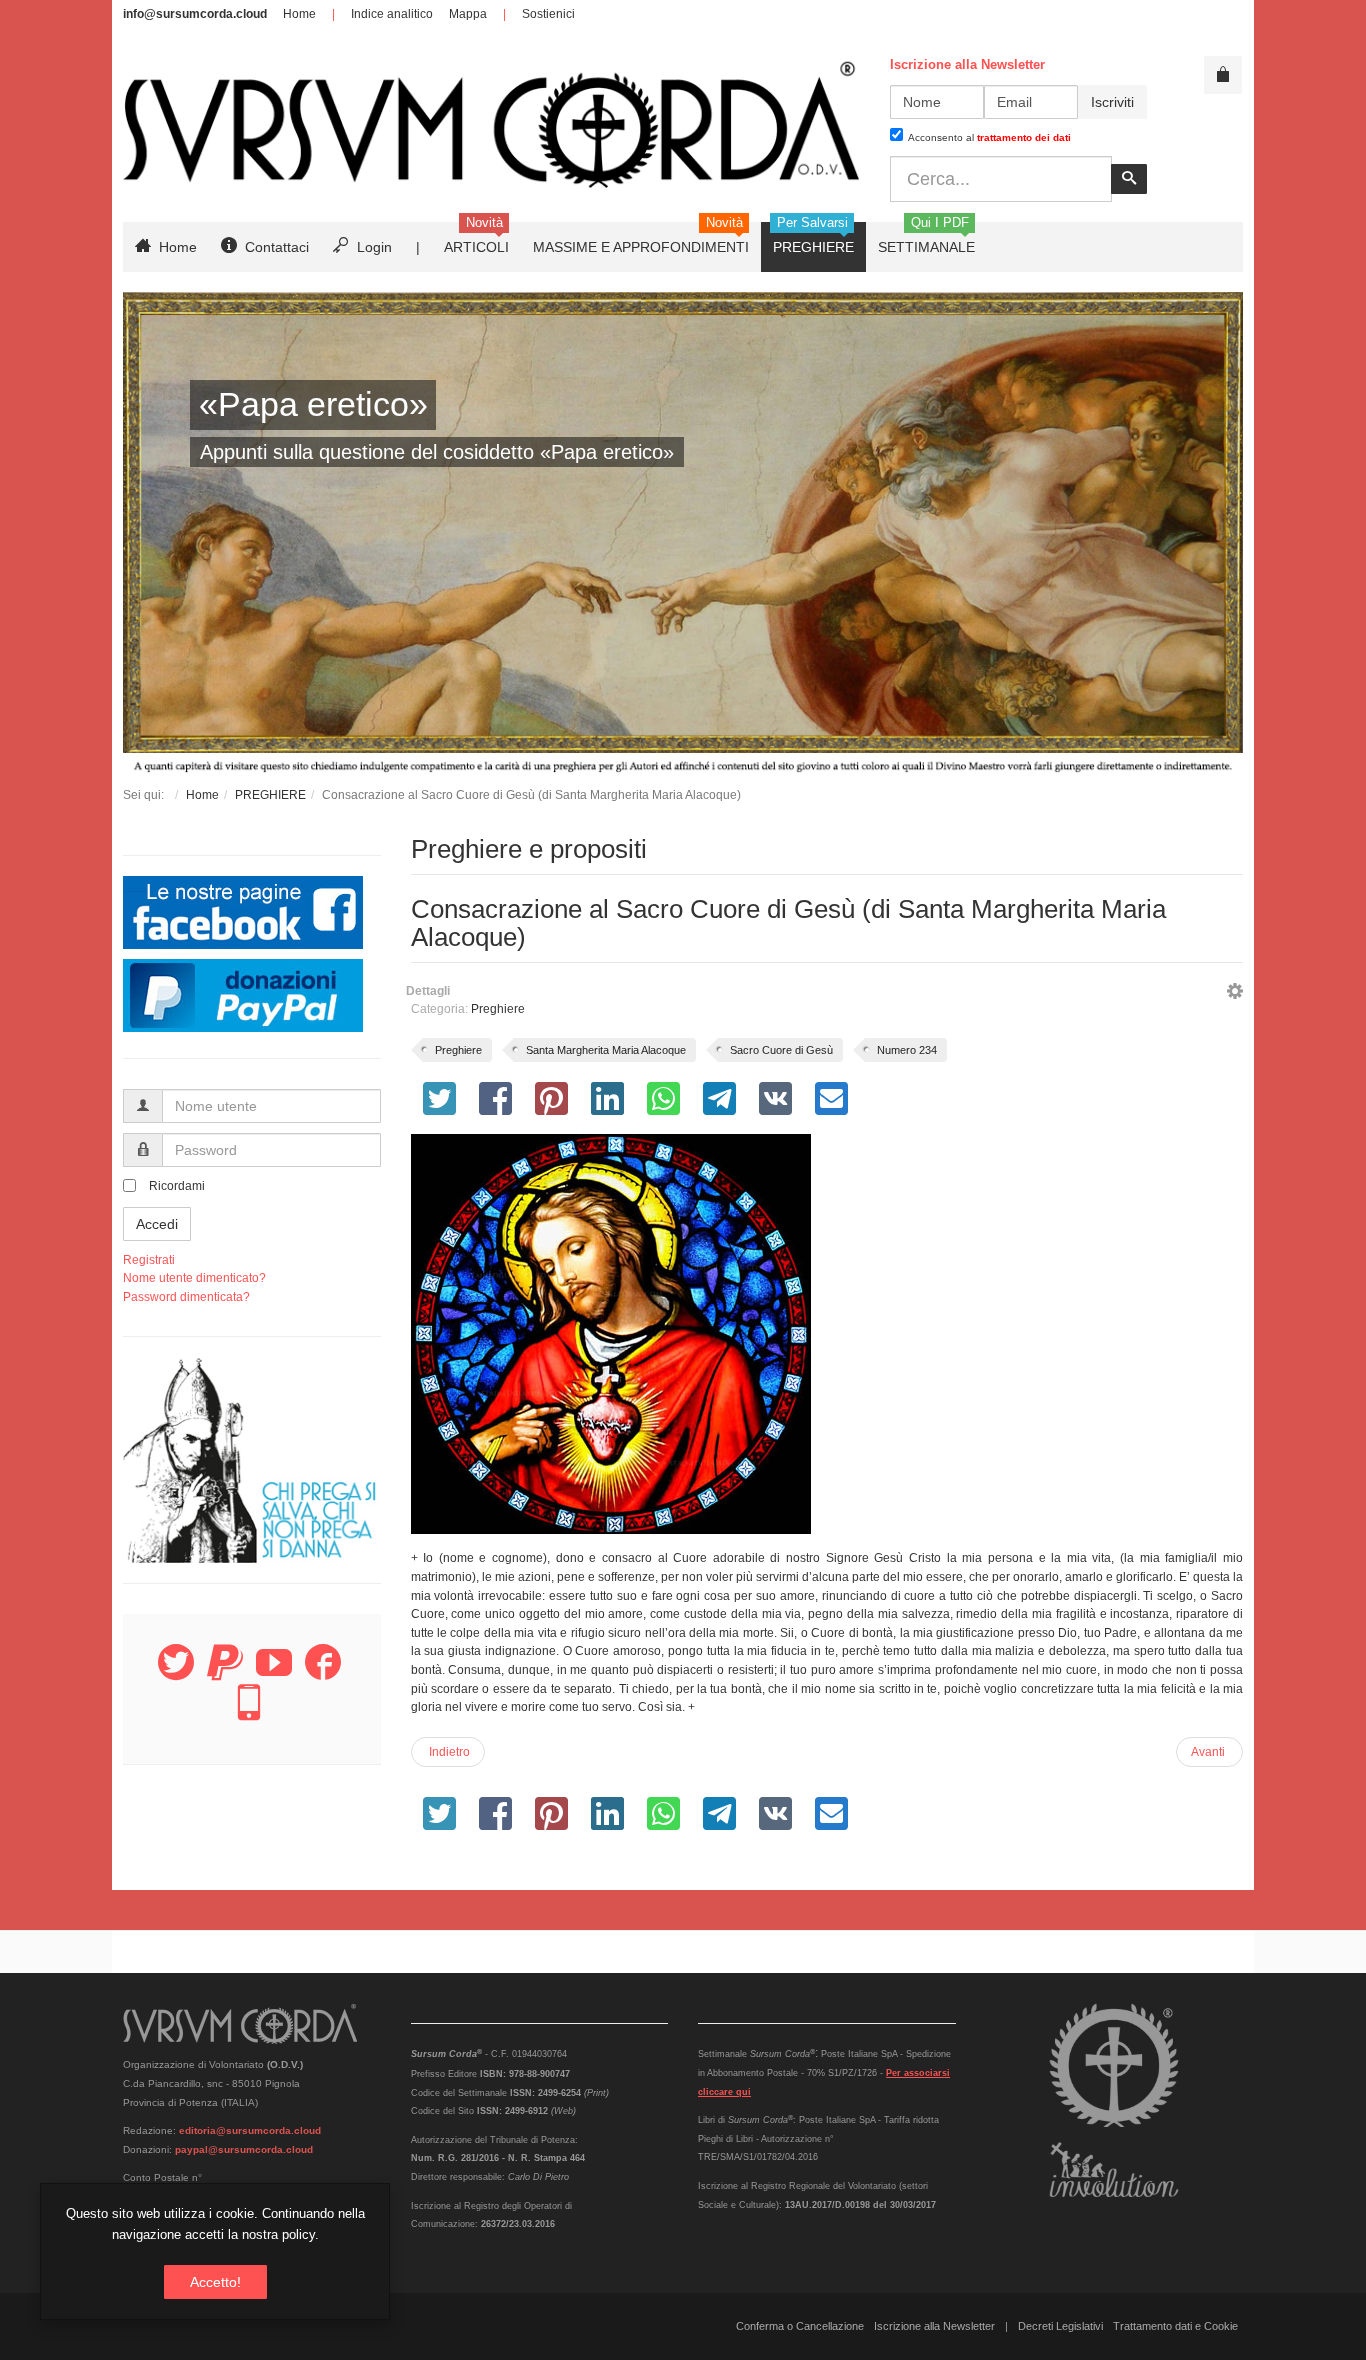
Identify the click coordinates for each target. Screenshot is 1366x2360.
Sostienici (548, 14)
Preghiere (498, 1009)
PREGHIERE (270, 795)
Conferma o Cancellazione (800, 2326)
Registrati (149, 1260)
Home (299, 14)
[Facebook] (323, 1674)
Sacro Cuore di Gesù (781, 1050)
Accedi (157, 1224)
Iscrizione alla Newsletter (934, 2326)
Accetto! (215, 2282)
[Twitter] (176, 1674)
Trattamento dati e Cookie (1175, 2326)
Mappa (468, 14)
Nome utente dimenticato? (194, 1278)
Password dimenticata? (186, 1297)
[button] (1235, 994)
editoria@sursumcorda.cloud (250, 2130)
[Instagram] (249, 1714)
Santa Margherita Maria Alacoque (606, 1050)
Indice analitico (392, 14)
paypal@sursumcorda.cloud (244, 2149)
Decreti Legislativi (1060, 2326)
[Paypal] (225, 1674)
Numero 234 (907, 1050)
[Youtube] (274, 1674)
